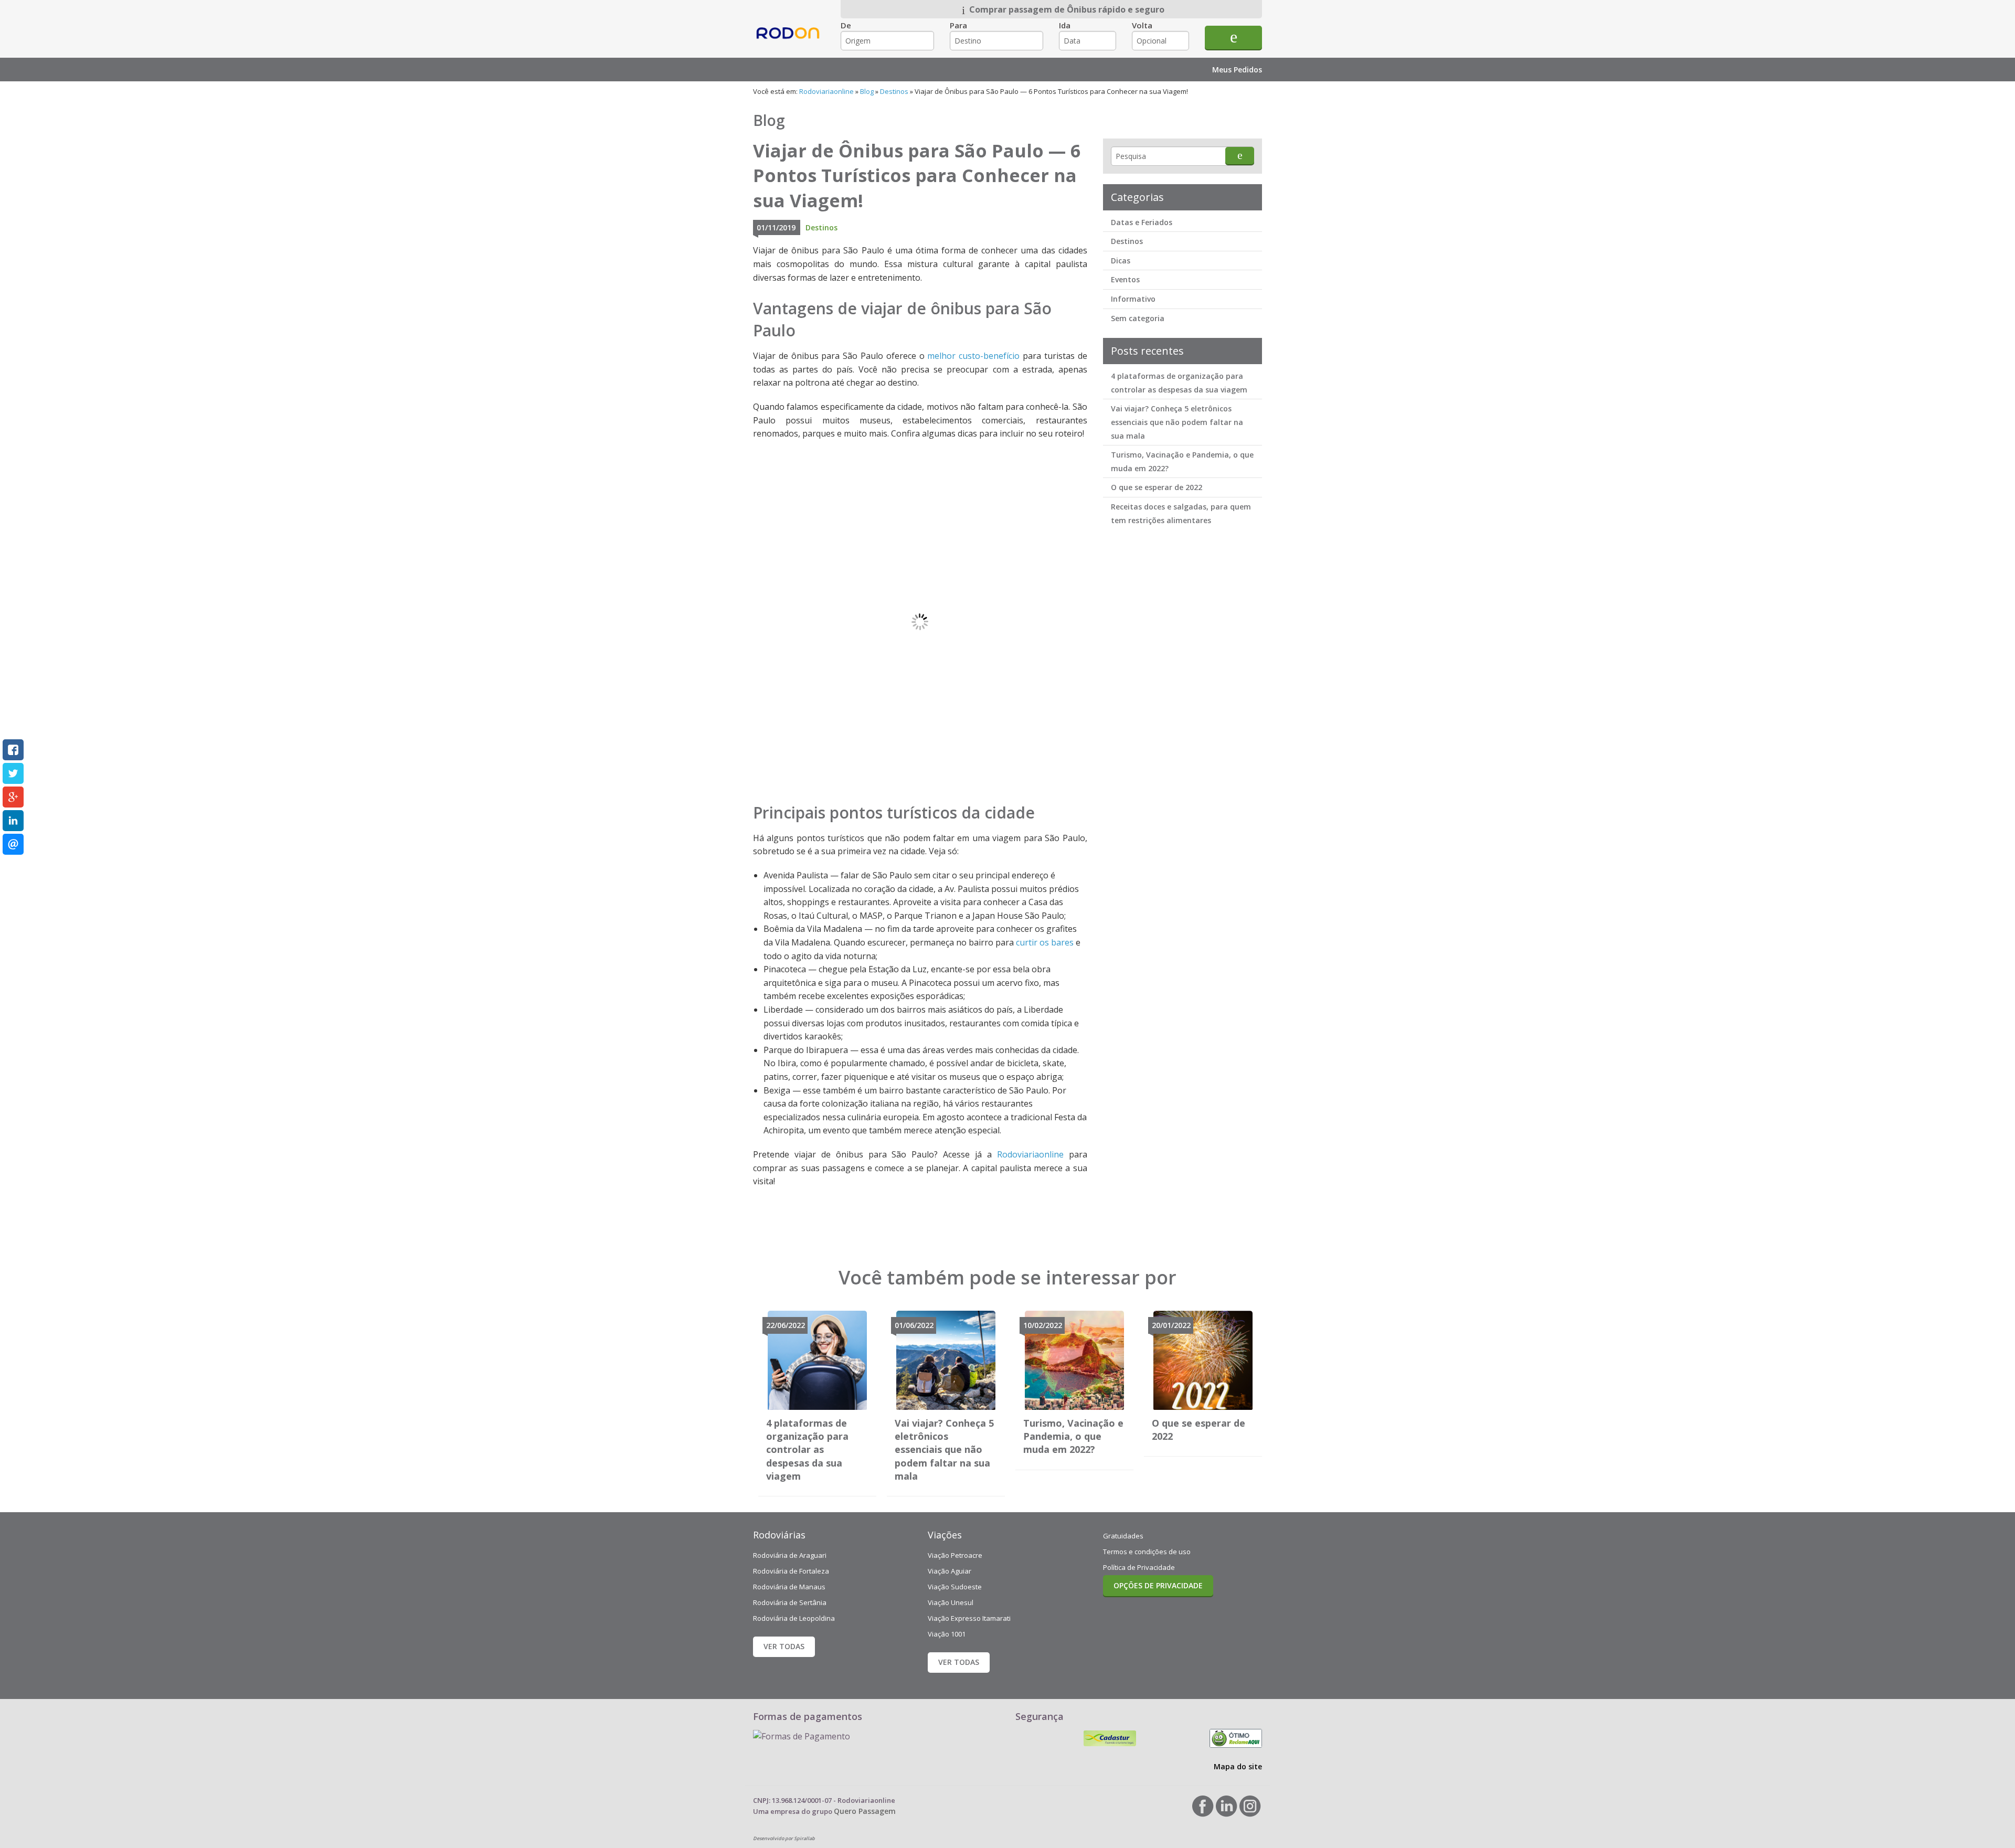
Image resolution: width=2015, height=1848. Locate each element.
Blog (867, 91)
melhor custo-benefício (973, 356)
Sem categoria (1138, 318)
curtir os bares (1045, 942)
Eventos (1125, 279)
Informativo (1133, 299)
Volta (1142, 25)
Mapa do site (1238, 1766)
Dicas (1121, 261)
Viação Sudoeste (955, 1587)
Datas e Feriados (1142, 222)
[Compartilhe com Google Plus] (13, 797)
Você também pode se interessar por (1008, 1277)
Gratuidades (1123, 1536)
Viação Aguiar (950, 1571)
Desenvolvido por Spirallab (784, 1838)
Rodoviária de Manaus (789, 1587)
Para (958, 25)
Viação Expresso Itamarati (969, 1618)
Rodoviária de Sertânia (790, 1602)
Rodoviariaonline (789, 42)
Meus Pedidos (1237, 70)
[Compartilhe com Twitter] (13, 773)
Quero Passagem (865, 1811)
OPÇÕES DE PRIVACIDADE (1158, 1585)
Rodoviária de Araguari (790, 1555)
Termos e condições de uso (1147, 1552)
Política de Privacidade (1139, 1567)
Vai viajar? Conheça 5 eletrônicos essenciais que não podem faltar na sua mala (1177, 422)
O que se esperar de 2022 (1157, 487)
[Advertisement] (1182, 697)
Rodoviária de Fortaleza (791, 1571)
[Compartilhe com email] (13, 844)
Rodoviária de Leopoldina (794, 1618)
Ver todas (784, 1646)
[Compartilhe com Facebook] (13, 750)
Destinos (894, 91)
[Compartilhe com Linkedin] (13, 821)
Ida (1065, 25)
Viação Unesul (951, 1602)
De (846, 25)
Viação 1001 (947, 1634)
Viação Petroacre (955, 1555)
